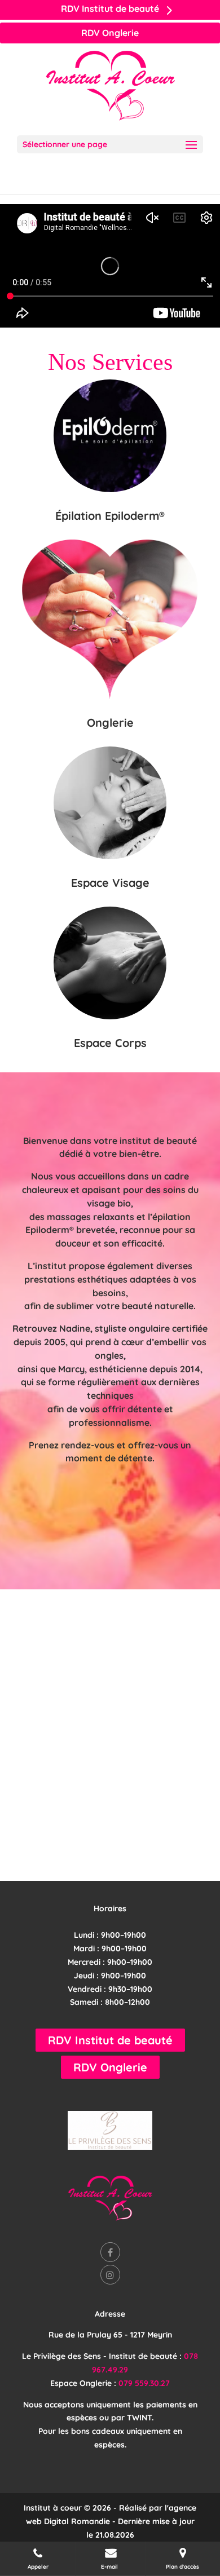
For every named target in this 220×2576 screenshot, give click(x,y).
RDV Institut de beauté (110, 2040)
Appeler (38, 2567)
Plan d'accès (182, 2567)
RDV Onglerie (110, 33)
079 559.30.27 (144, 2383)
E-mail (110, 2567)
